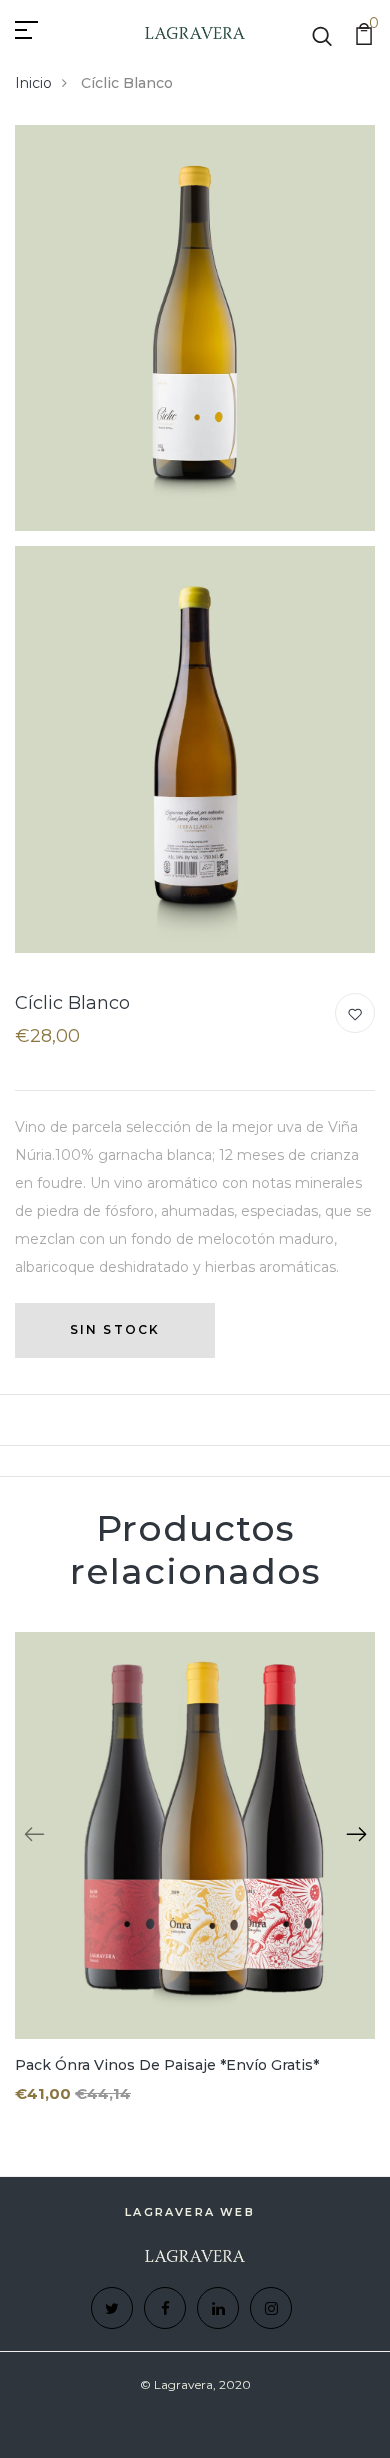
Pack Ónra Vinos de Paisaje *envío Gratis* (167, 2065)
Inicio (33, 83)
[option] (195, 1884)
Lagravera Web (190, 2212)
